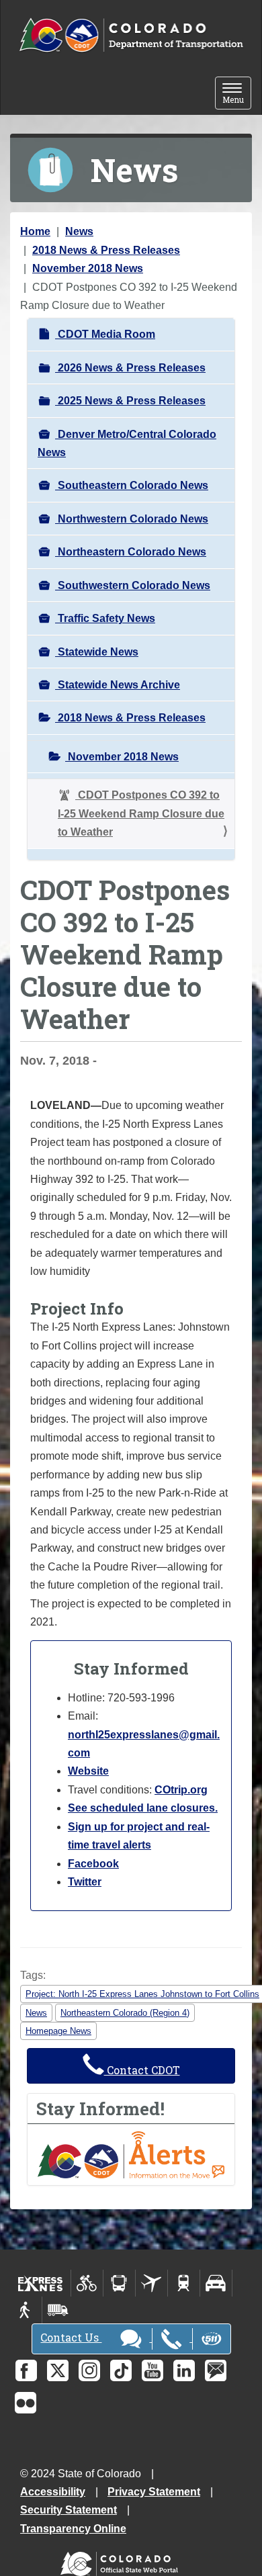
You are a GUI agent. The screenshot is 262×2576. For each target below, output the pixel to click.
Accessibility (53, 2492)
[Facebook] (26, 2370)
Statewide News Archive (118, 685)
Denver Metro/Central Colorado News (127, 443)
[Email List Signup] (216, 2370)
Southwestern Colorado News (133, 585)
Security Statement (69, 2510)
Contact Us (71, 2337)
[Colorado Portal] (122, 2561)
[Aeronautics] (151, 2283)
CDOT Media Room (105, 334)
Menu (237, 94)
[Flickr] (26, 2403)
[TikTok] (121, 2370)
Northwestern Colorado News (132, 519)
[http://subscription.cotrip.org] (131, 2154)
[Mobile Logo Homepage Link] (131, 36)
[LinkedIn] (184, 2370)
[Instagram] (89, 2370)
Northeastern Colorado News (131, 552)
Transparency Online (73, 2529)
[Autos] (216, 2283)
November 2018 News (88, 268)
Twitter (85, 1882)
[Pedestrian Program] (26, 2310)
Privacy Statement (154, 2492)
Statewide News (97, 652)
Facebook (93, 1864)
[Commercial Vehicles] (58, 2310)
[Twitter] (58, 2370)
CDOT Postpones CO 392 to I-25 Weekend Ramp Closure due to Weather (141, 813)
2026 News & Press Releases (130, 368)
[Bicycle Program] (87, 2283)
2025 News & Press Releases (130, 401)
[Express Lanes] (41, 2283)
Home (35, 231)
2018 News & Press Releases (106, 250)
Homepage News (58, 2031)
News (79, 231)
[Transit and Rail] (119, 2283)
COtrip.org (181, 1790)
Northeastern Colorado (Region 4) (125, 2013)
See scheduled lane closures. (143, 1808)
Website (88, 1771)
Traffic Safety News (105, 618)
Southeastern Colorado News (132, 485)
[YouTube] (152, 2370)
